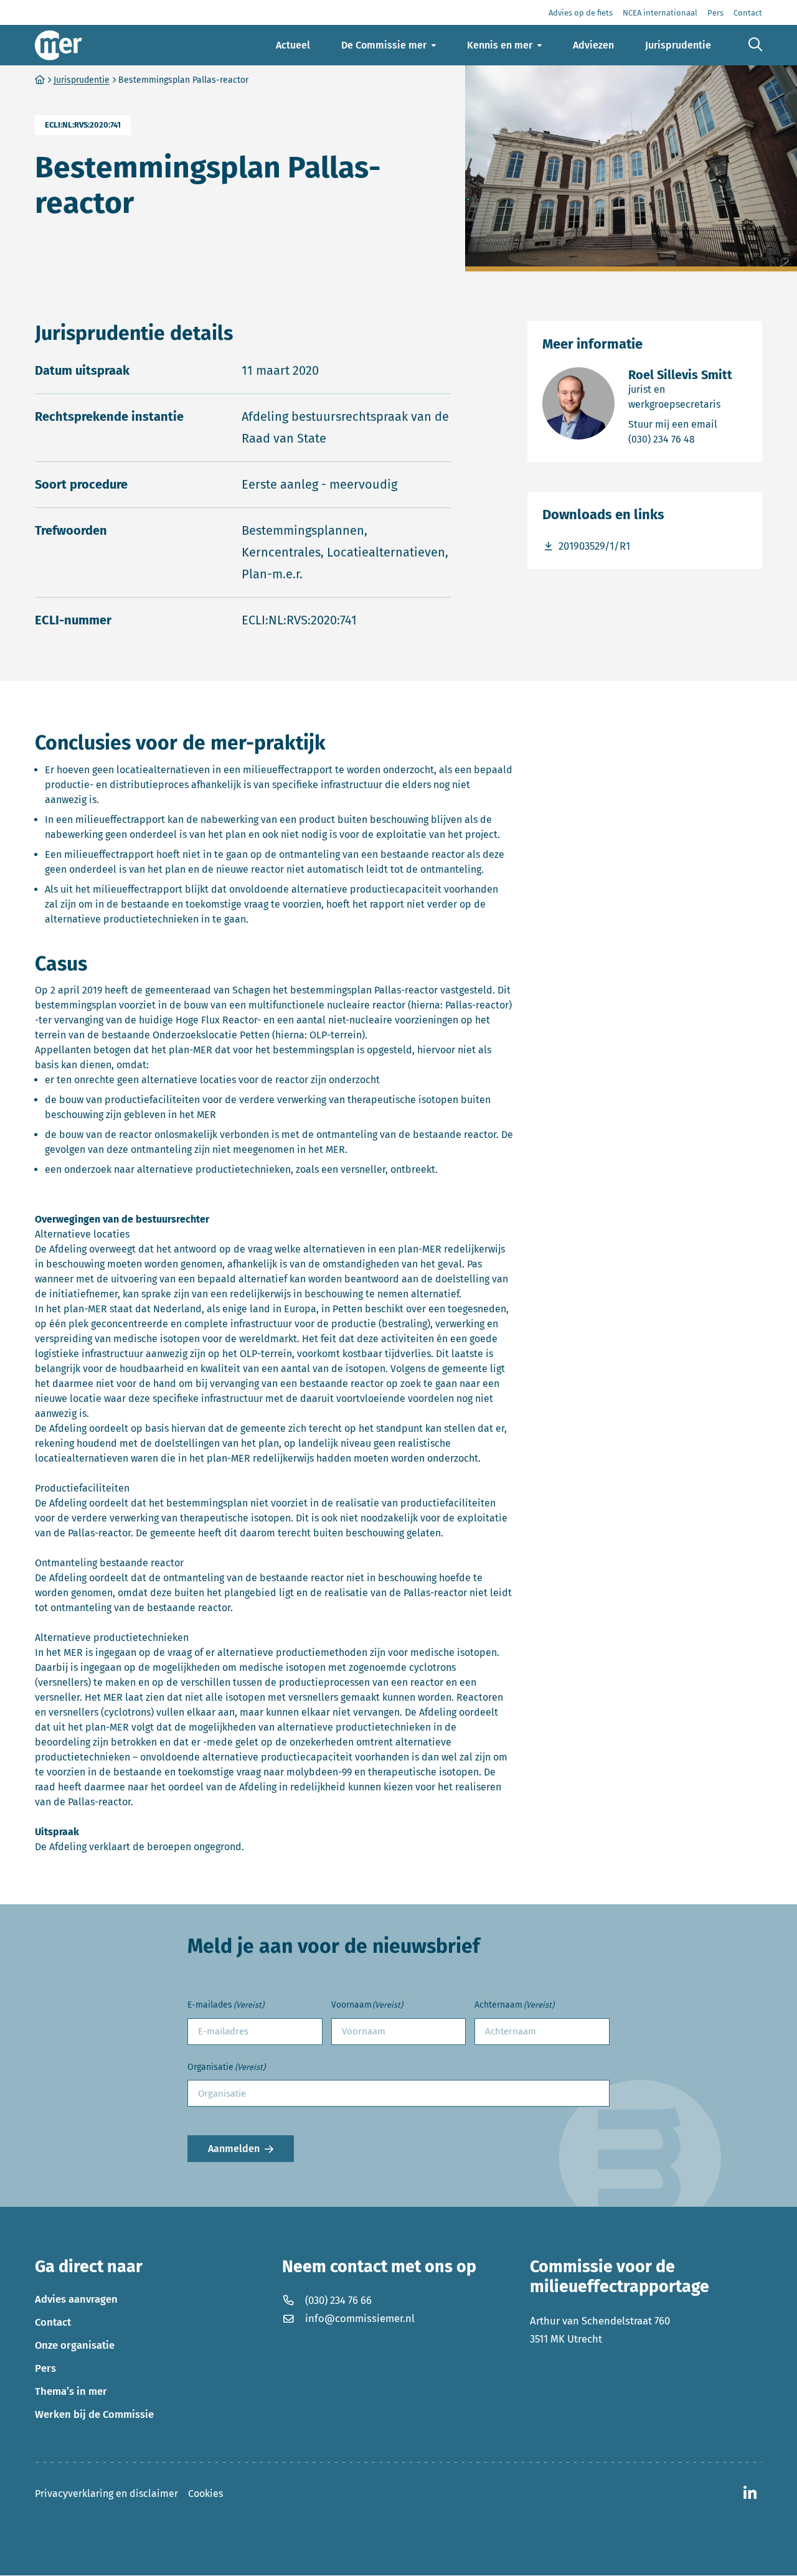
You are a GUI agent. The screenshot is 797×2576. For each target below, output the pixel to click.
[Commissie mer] (59, 45)
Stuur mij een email (688, 424)
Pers (45, 2369)
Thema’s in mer (71, 2392)
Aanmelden (234, 2149)
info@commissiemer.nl (360, 2319)
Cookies (205, 2494)
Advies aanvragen (76, 2300)
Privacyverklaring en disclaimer (106, 2494)
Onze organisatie (75, 2346)
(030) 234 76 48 (688, 439)
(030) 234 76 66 (338, 2301)
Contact (53, 2323)
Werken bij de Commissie (94, 2415)
